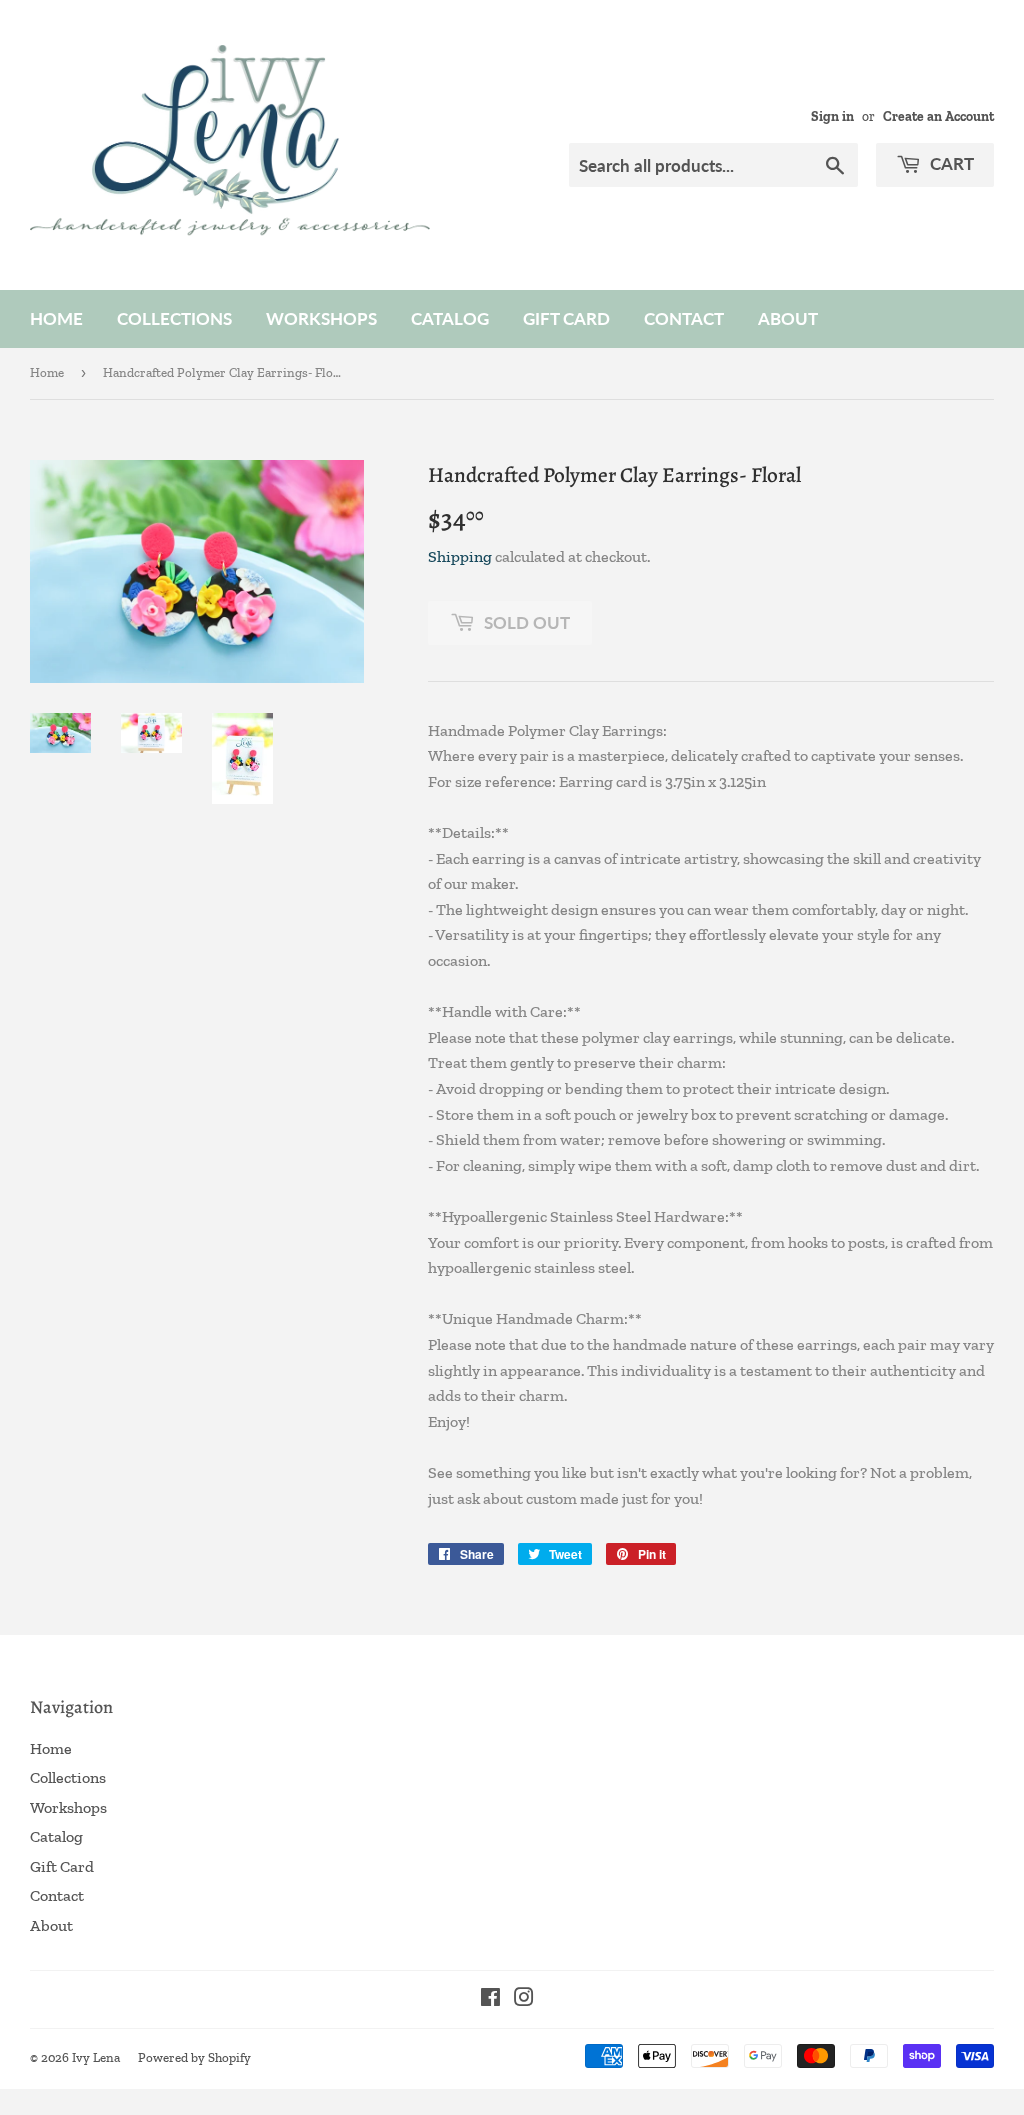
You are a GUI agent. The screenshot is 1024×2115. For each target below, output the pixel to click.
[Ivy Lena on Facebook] (490, 1999)
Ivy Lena (96, 2057)
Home (56, 318)
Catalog (450, 318)
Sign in (832, 116)
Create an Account (938, 116)
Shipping (460, 556)
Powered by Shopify (194, 2057)
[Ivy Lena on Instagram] (524, 1999)
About (788, 318)
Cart (950, 163)
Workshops (321, 318)
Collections (174, 318)
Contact (684, 318)
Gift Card (566, 318)
